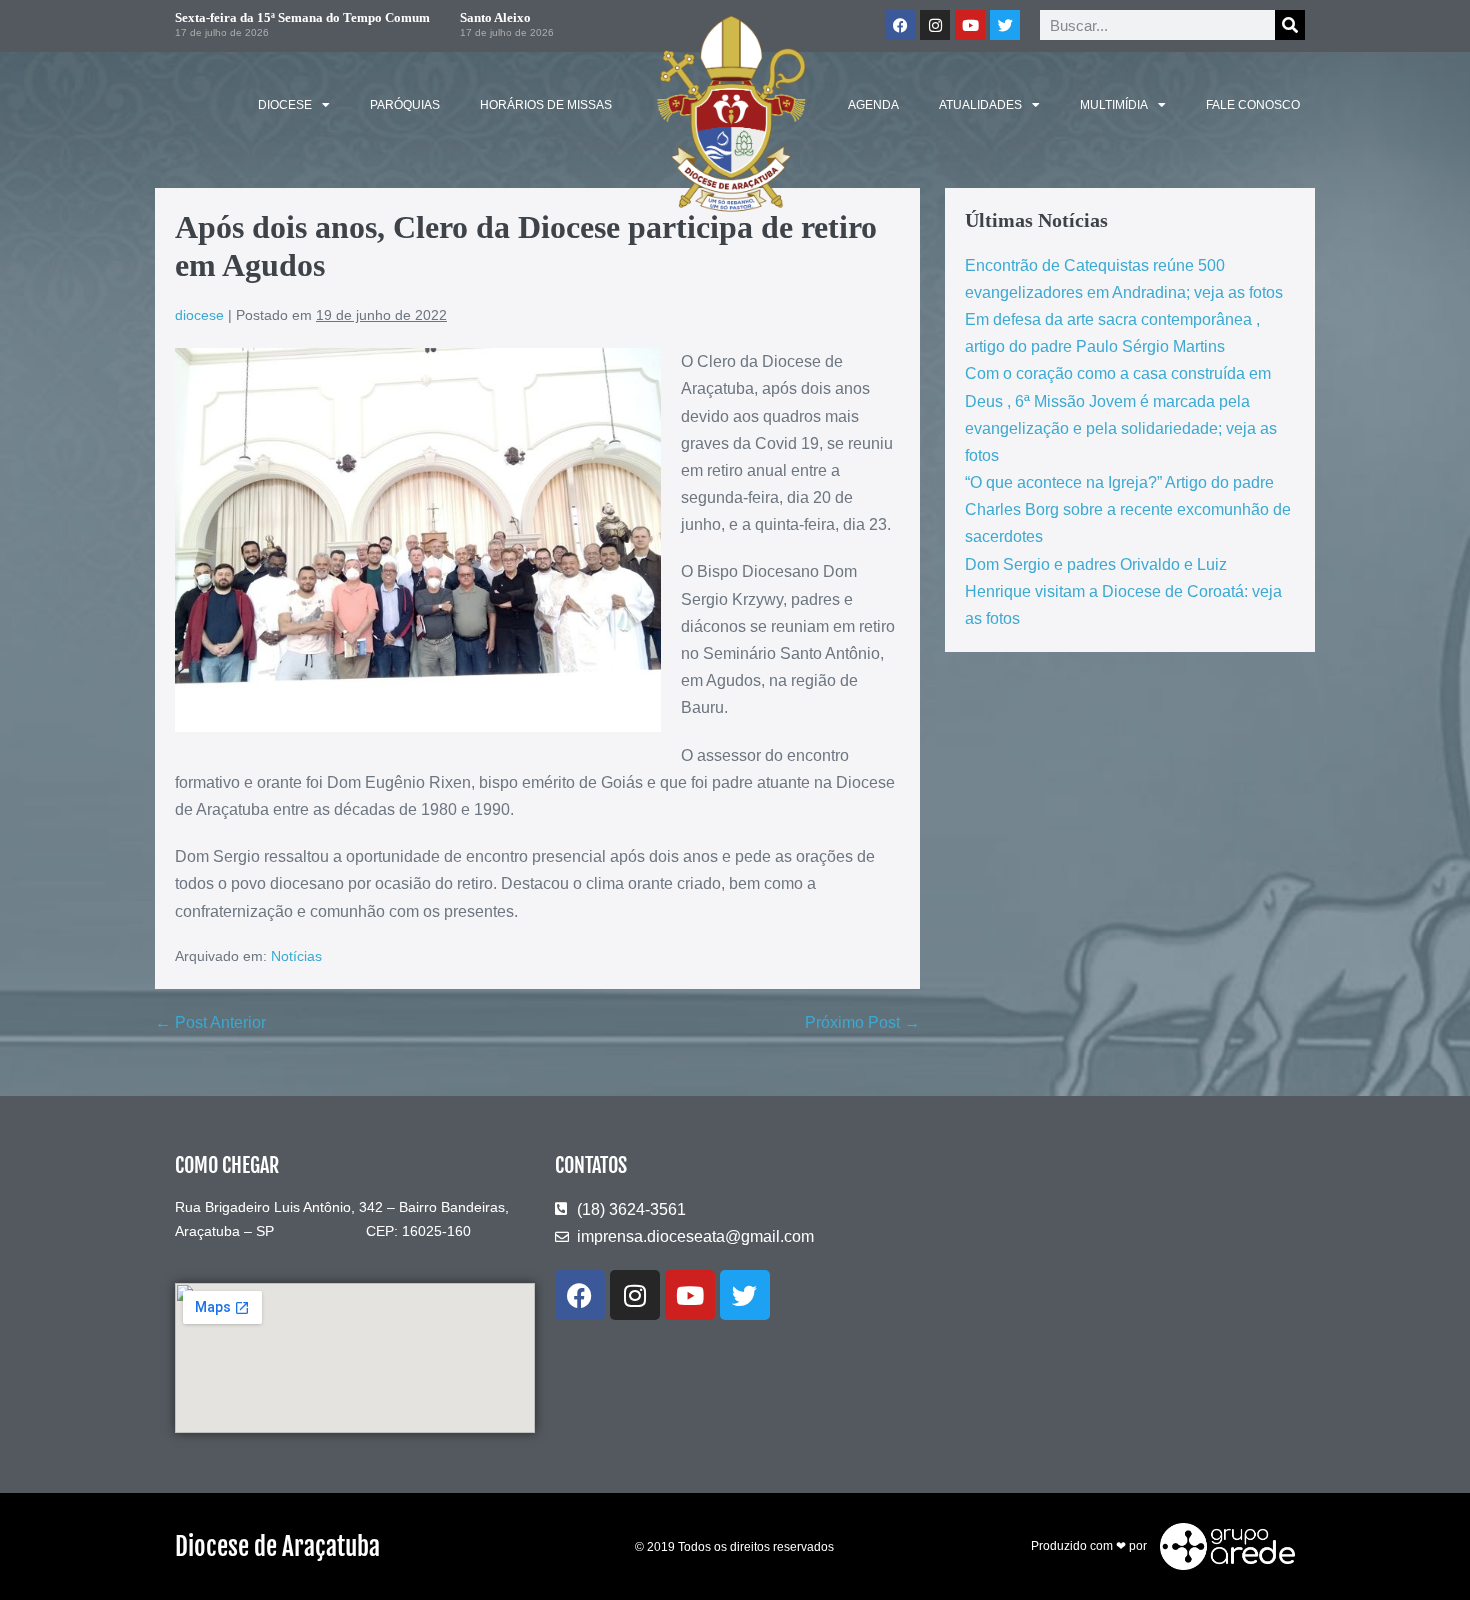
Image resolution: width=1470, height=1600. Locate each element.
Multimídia (1114, 105)
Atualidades (980, 105)
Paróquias (405, 105)
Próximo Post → (862, 1022)
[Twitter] (1005, 25)
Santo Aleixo (495, 17)
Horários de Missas (546, 105)
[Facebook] (900, 25)
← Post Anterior (210, 1022)
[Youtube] (970, 25)
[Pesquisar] (1290, 25)
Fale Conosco (1253, 105)
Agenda (873, 105)
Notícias (296, 956)
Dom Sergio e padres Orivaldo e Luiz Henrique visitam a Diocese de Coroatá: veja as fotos (1123, 591)
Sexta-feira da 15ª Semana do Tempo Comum (302, 17)
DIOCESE (285, 105)
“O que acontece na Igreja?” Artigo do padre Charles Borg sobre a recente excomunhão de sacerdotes (1128, 509)
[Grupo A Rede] (1222, 1546)
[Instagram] (935, 25)
